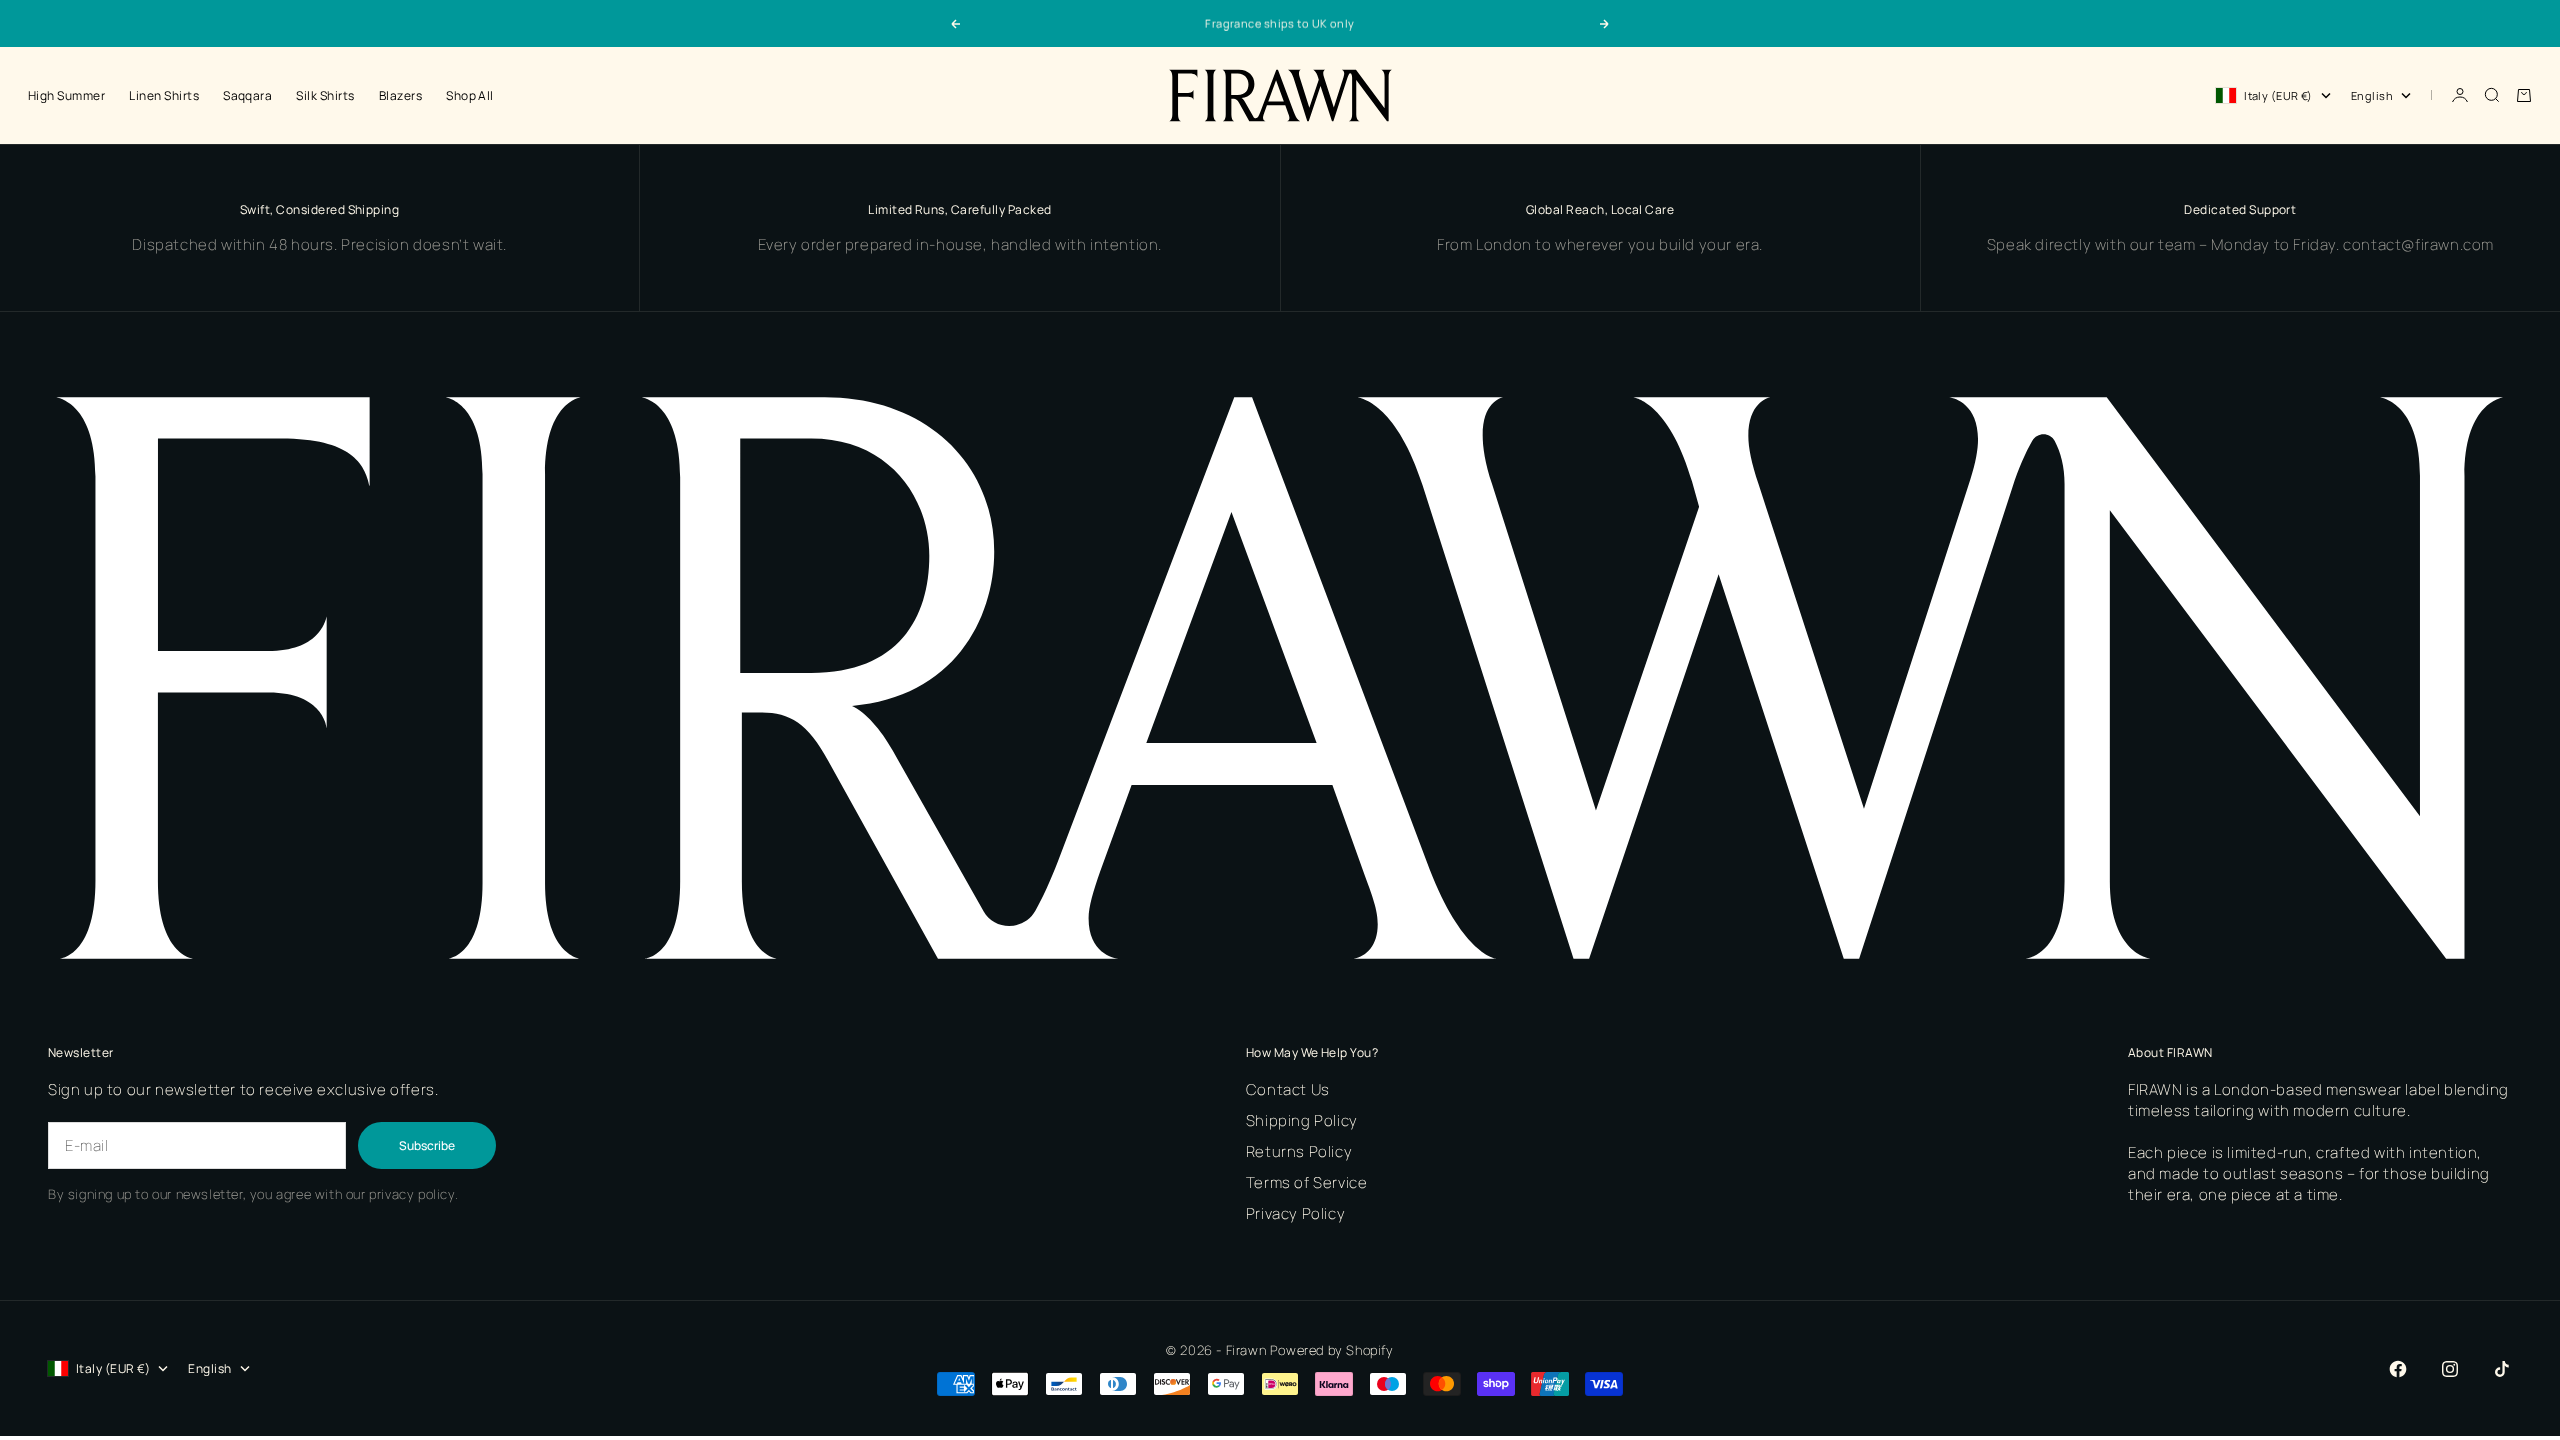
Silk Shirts (325, 95)
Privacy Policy (1295, 1213)
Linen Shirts (164, 95)
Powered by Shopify (1332, 1350)
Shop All (470, 95)
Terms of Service (1307, 1182)
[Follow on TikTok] (2502, 1369)
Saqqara (247, 95)
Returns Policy (1299, 1151)
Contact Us (1288, 1089)
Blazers (400, 95)
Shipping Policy (1302, 1120)
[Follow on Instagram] (2450, 1369)
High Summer (66, 95)
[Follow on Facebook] (2398, 1369)
